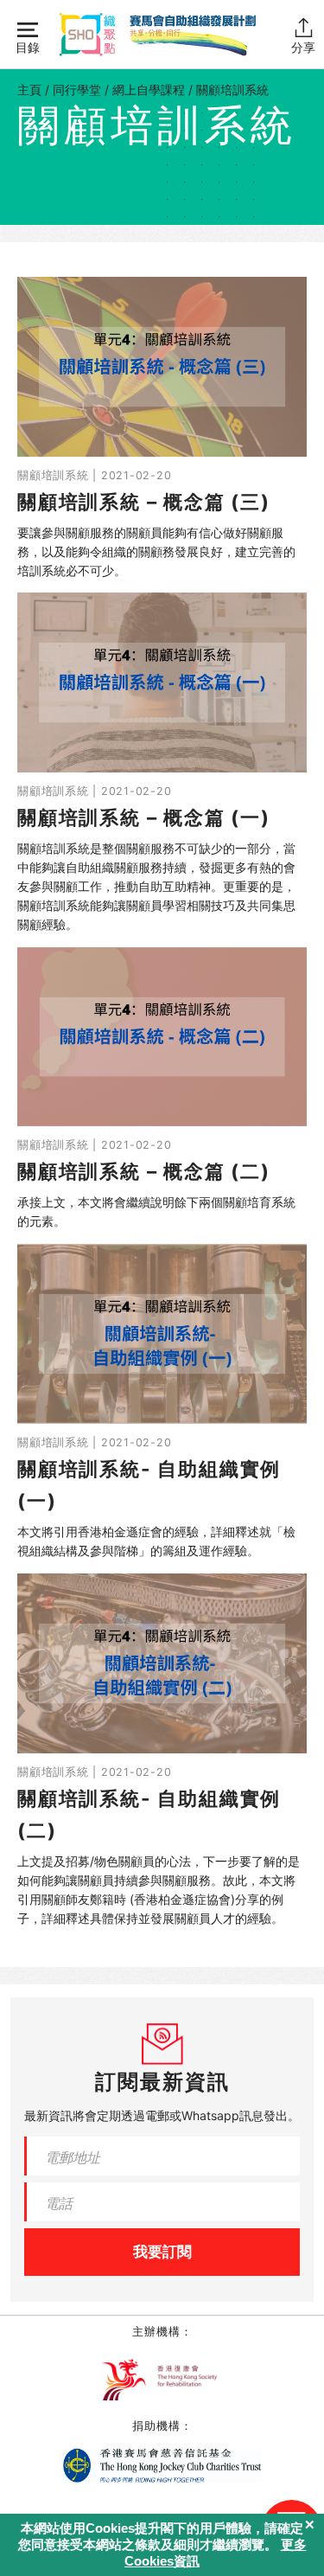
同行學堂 (77, 90)
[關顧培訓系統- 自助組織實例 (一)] (162, 1402)
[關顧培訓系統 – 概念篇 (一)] (162, 763)
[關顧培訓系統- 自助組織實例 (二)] (162, 1751)
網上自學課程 (149, 90)
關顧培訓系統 (232, 90)
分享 (303, 47)
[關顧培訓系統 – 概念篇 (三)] (162, 428)
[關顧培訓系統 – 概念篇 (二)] (162, 1089)
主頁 (29, 90)
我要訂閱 (162, 2252)
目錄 (28, 47)
